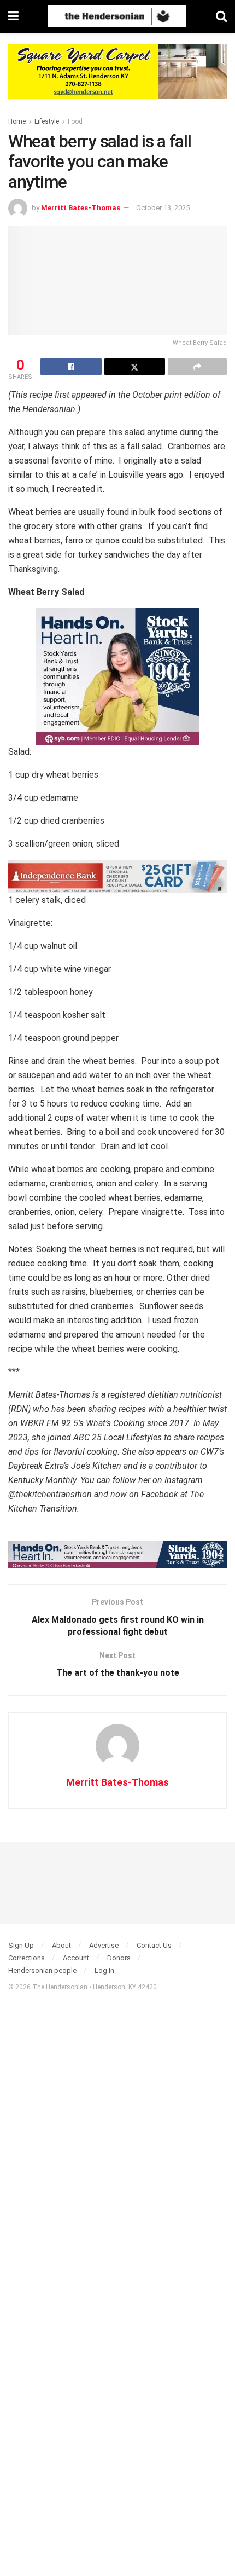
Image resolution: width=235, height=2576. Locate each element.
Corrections (27, 1958)
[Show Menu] (13, 16)
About (61, 1945)
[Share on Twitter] (135, 367)
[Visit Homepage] (117, 16)
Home (17, 121)
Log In (104, 1970)
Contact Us (154, 1945)
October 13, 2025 (163, 208)
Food (75, 121)
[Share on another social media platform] (197, 367)
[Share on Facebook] (71, 367)
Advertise (104, 1945)
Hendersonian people (42, 1970)
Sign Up (21, 1945)
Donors (119, 1958)
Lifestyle (47, 121)
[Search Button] (221, 16)
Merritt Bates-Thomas (81, 208)
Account (76, 1958)
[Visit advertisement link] (117, 80)
